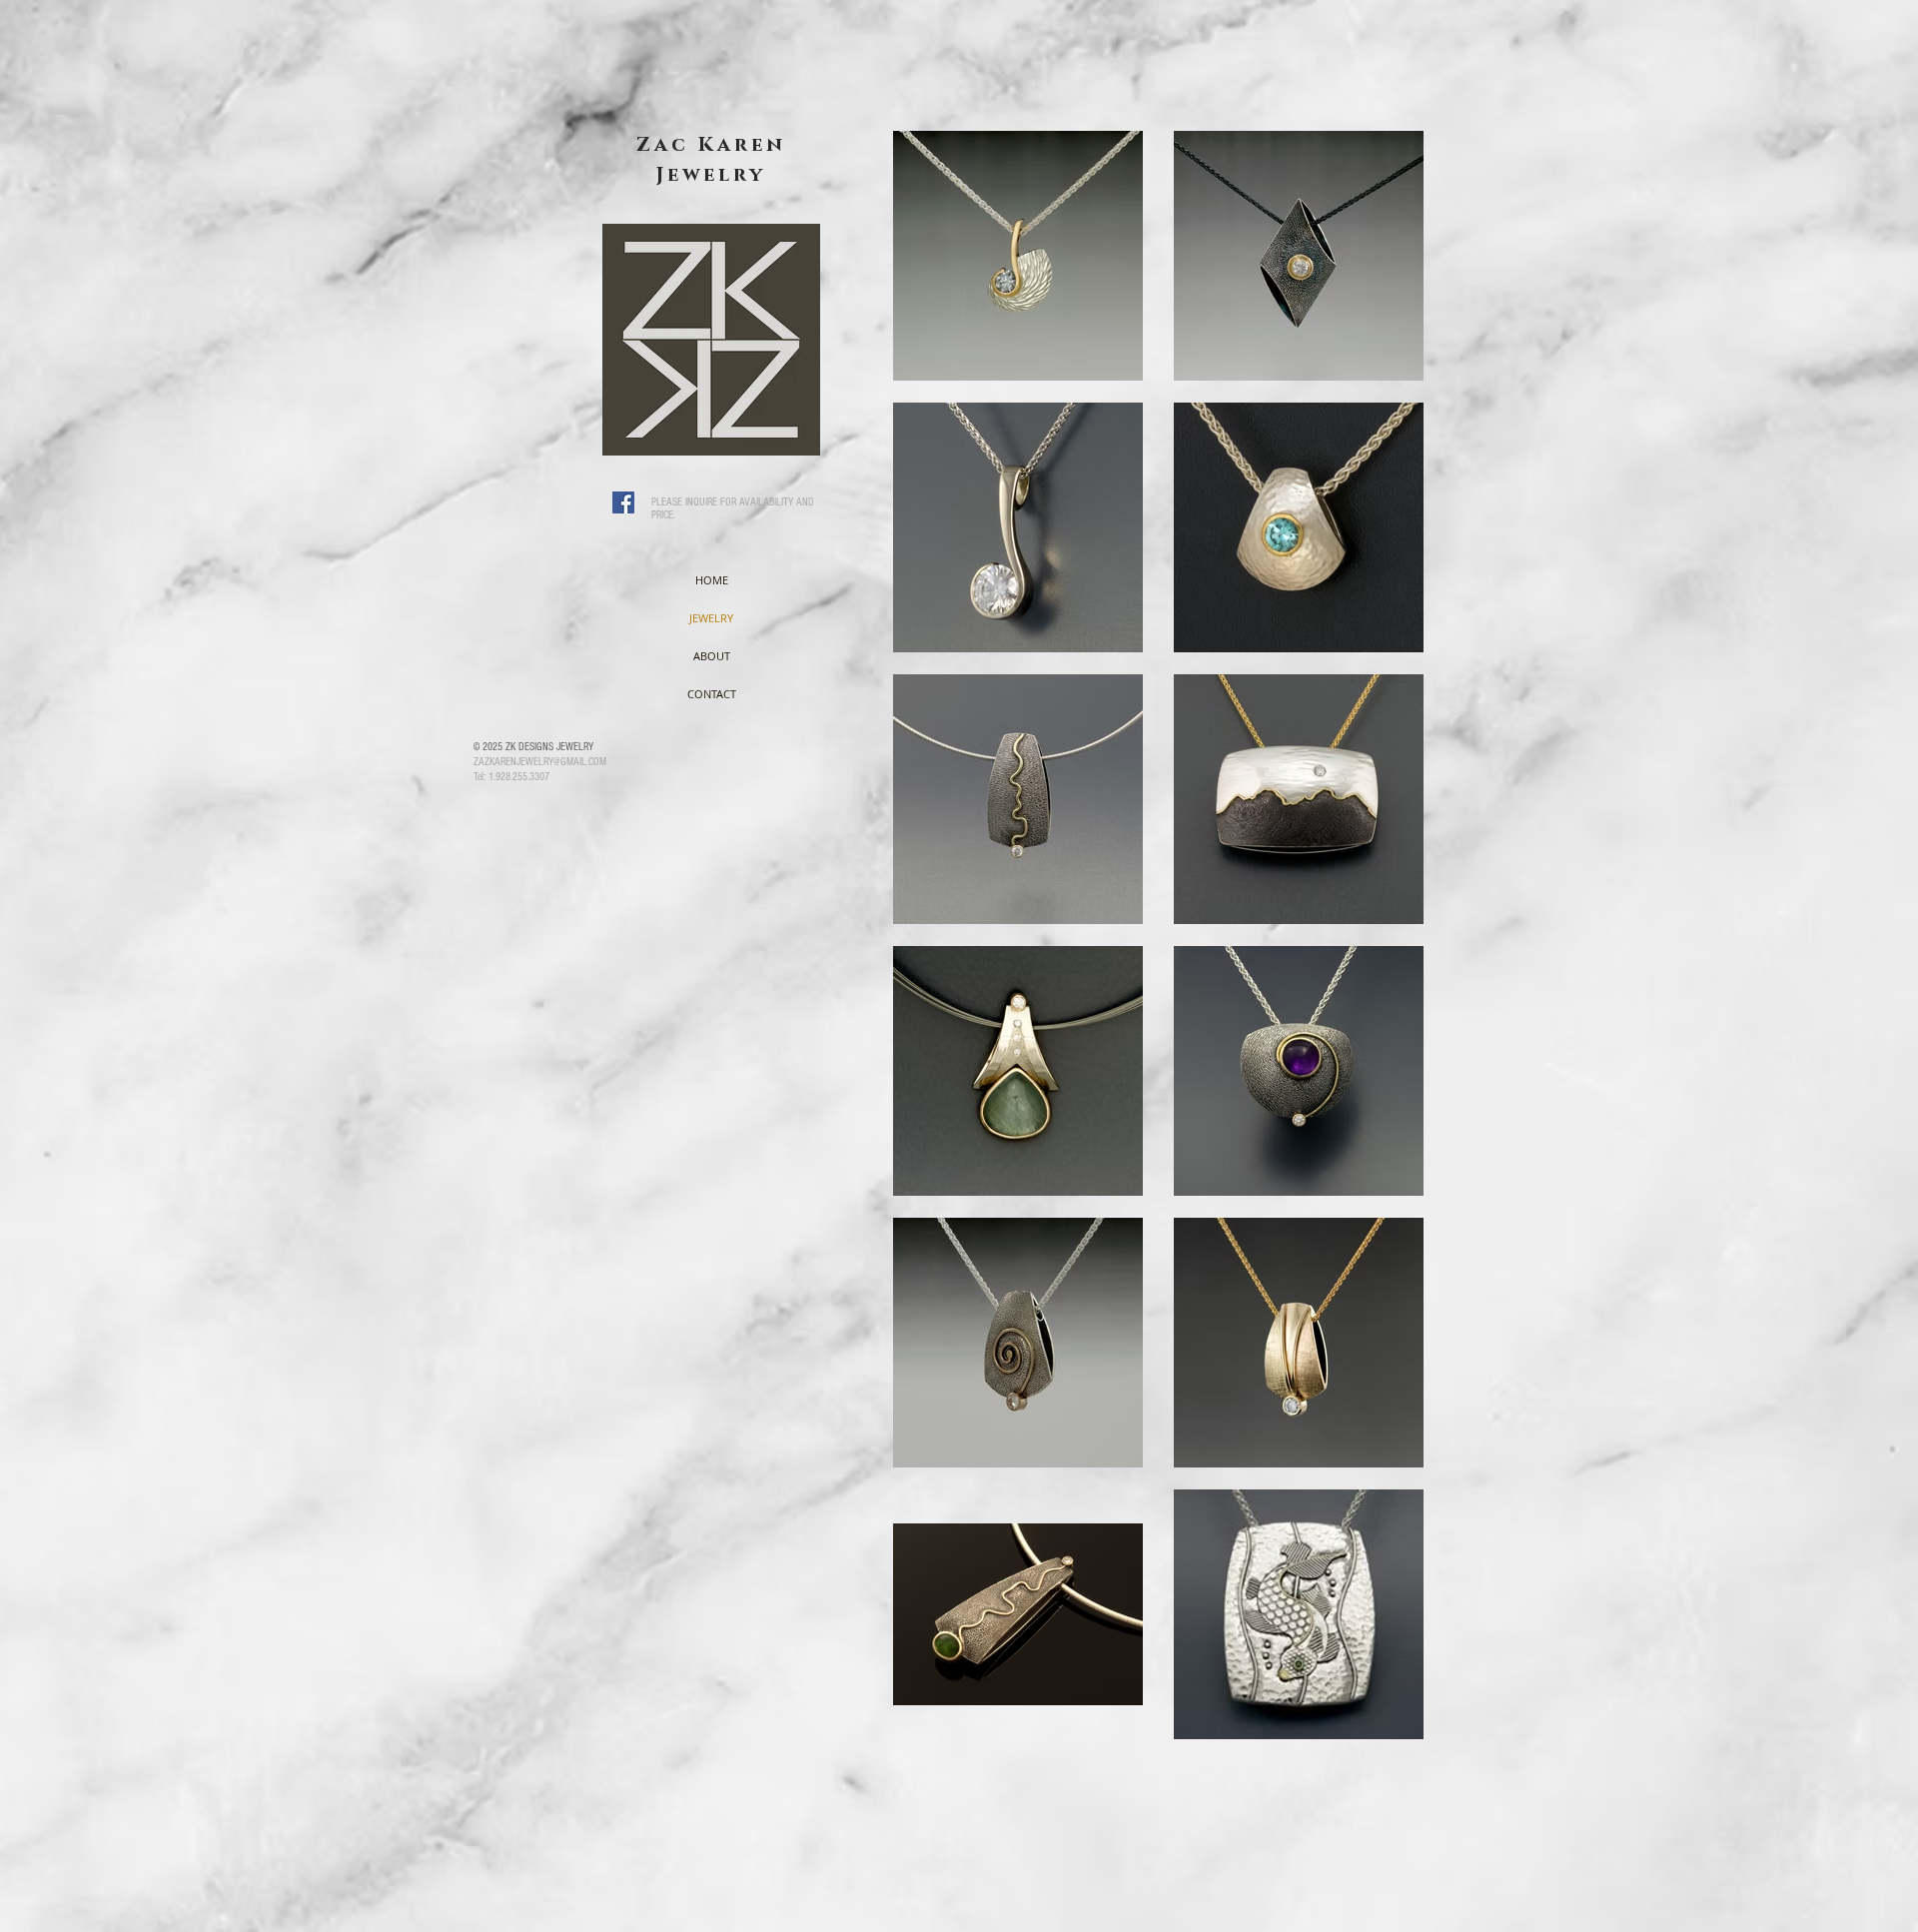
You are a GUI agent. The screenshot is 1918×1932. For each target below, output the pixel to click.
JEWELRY (711, 618)
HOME (712, 580)
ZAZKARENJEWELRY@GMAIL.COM (540, 762)
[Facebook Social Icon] (623, 502)
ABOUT (712, 656)
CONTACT (712, 694)
